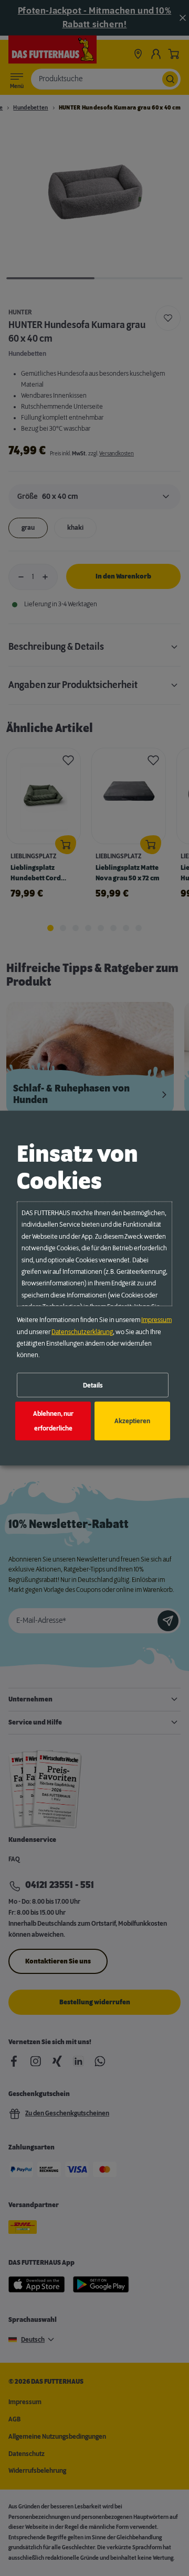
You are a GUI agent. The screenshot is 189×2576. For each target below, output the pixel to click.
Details (93, 1385)
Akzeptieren (132, 1421)
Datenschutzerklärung (82, 1331)
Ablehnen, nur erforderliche (53, 1421)
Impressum (156, 1320)
